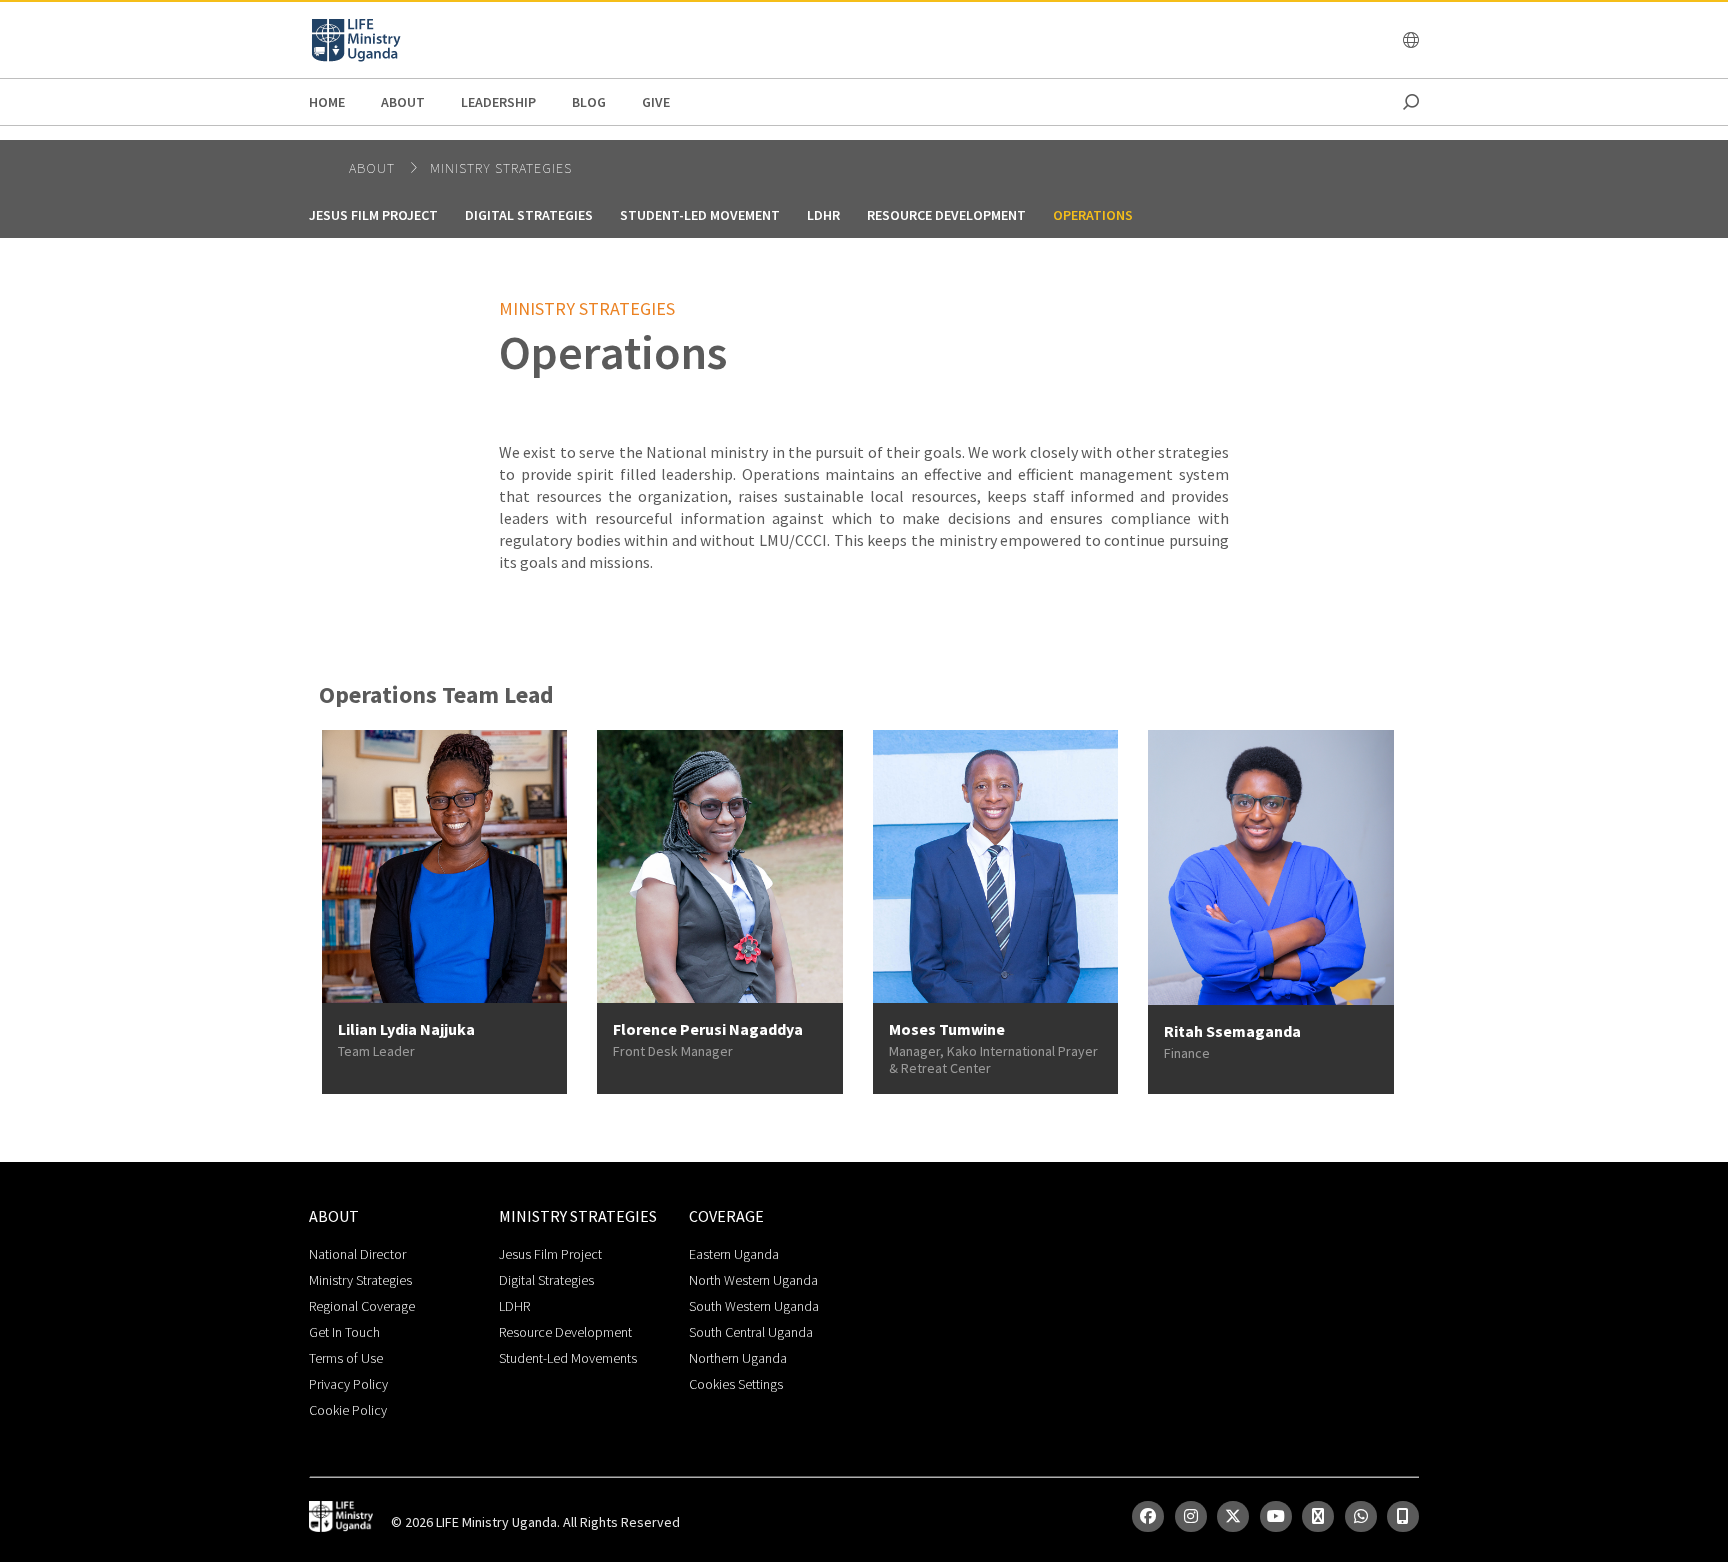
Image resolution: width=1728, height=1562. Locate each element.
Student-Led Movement (700, 215)
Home (327, 102)
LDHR (823, 215)
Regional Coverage (362, 1306)
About (403, 102)
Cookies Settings (736, 1384)
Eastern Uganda (734, 1254)
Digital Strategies (529, 215)
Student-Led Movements (568, 1358)
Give (656, 102)
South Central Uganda (751, 1332)
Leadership (498, 102)
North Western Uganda (753, 1280)
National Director (357, 1254)
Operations (1093, 215)
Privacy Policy (348, 1384)
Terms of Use (346, 1358)
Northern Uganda (738, 1358)
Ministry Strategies (501, 168)
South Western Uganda (754, 1306)
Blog (589, 102)
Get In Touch (344, 1332)
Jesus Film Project (373, 215)
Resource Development (946, 215)
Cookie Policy (348, 1410)
